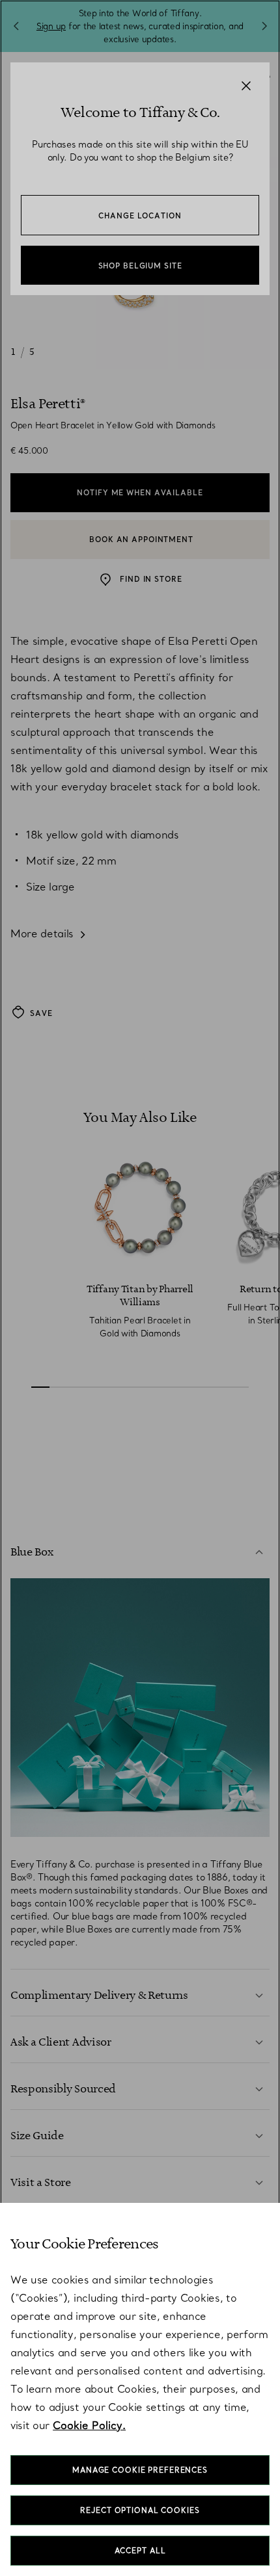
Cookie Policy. (89, 2425)
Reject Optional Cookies (140, 2510)
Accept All (140, 2551)
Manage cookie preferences (140, 2470)
